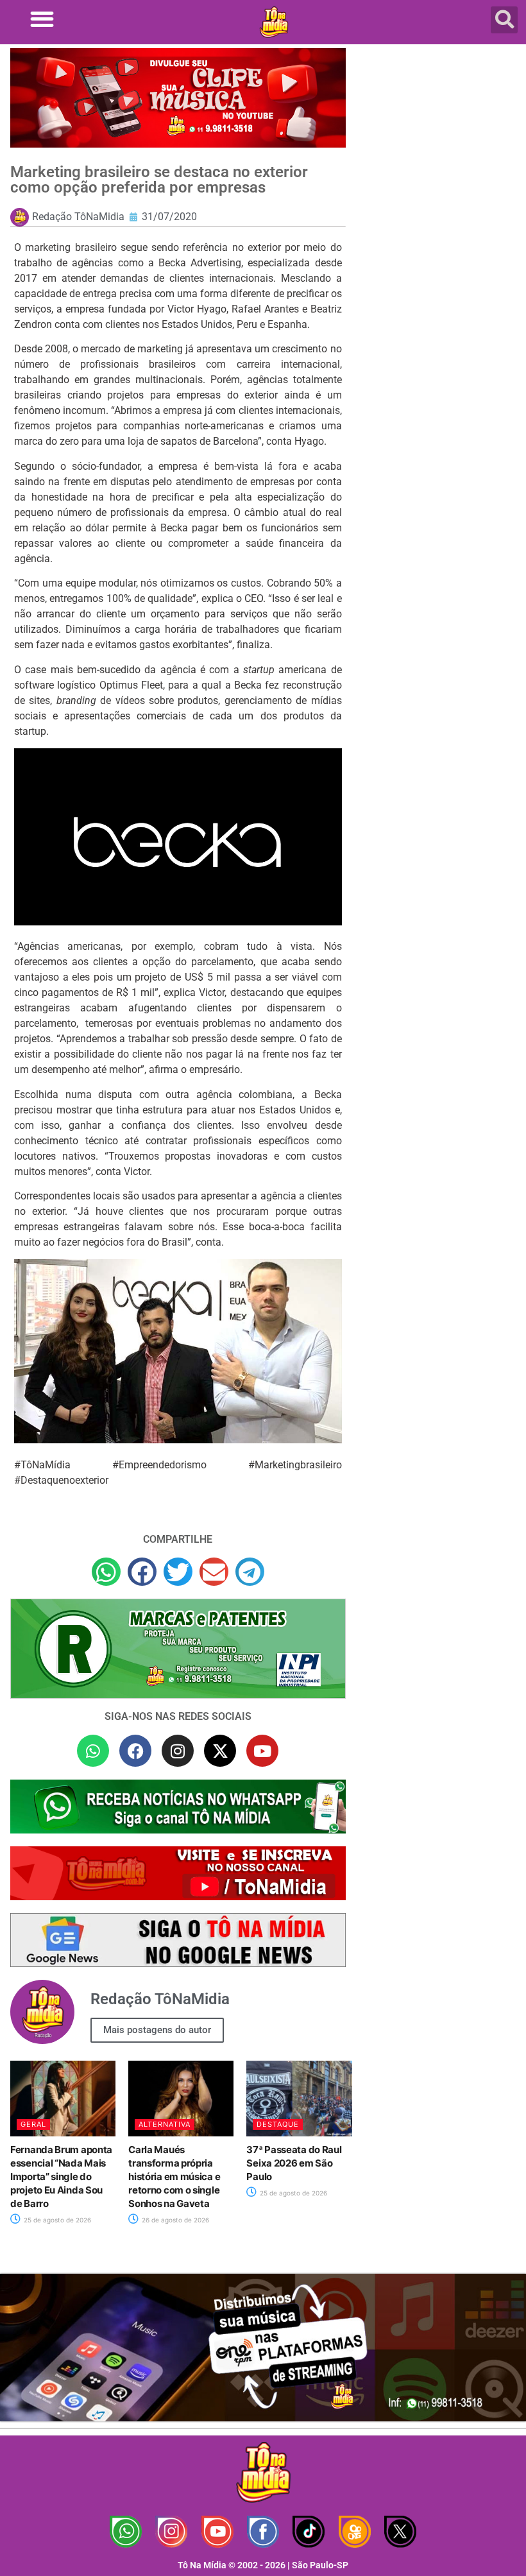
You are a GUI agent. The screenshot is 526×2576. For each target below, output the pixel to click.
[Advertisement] (439, 141)
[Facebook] (135, 1751)
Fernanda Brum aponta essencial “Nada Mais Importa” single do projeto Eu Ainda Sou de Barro (61, 2177)
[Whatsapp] (93, 1751)
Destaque (278, 2124)
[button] (42, 19)
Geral (33, 2124)
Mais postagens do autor (157, 2030)
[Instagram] (178, 1751)
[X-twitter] (220, 1751)
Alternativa (165, 2124)
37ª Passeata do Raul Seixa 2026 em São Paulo (294, 2163)
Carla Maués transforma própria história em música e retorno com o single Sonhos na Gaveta (174, 2177)
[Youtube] (262, 1751)
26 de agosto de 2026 (174, 2220)
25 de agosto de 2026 (56, 2220)
